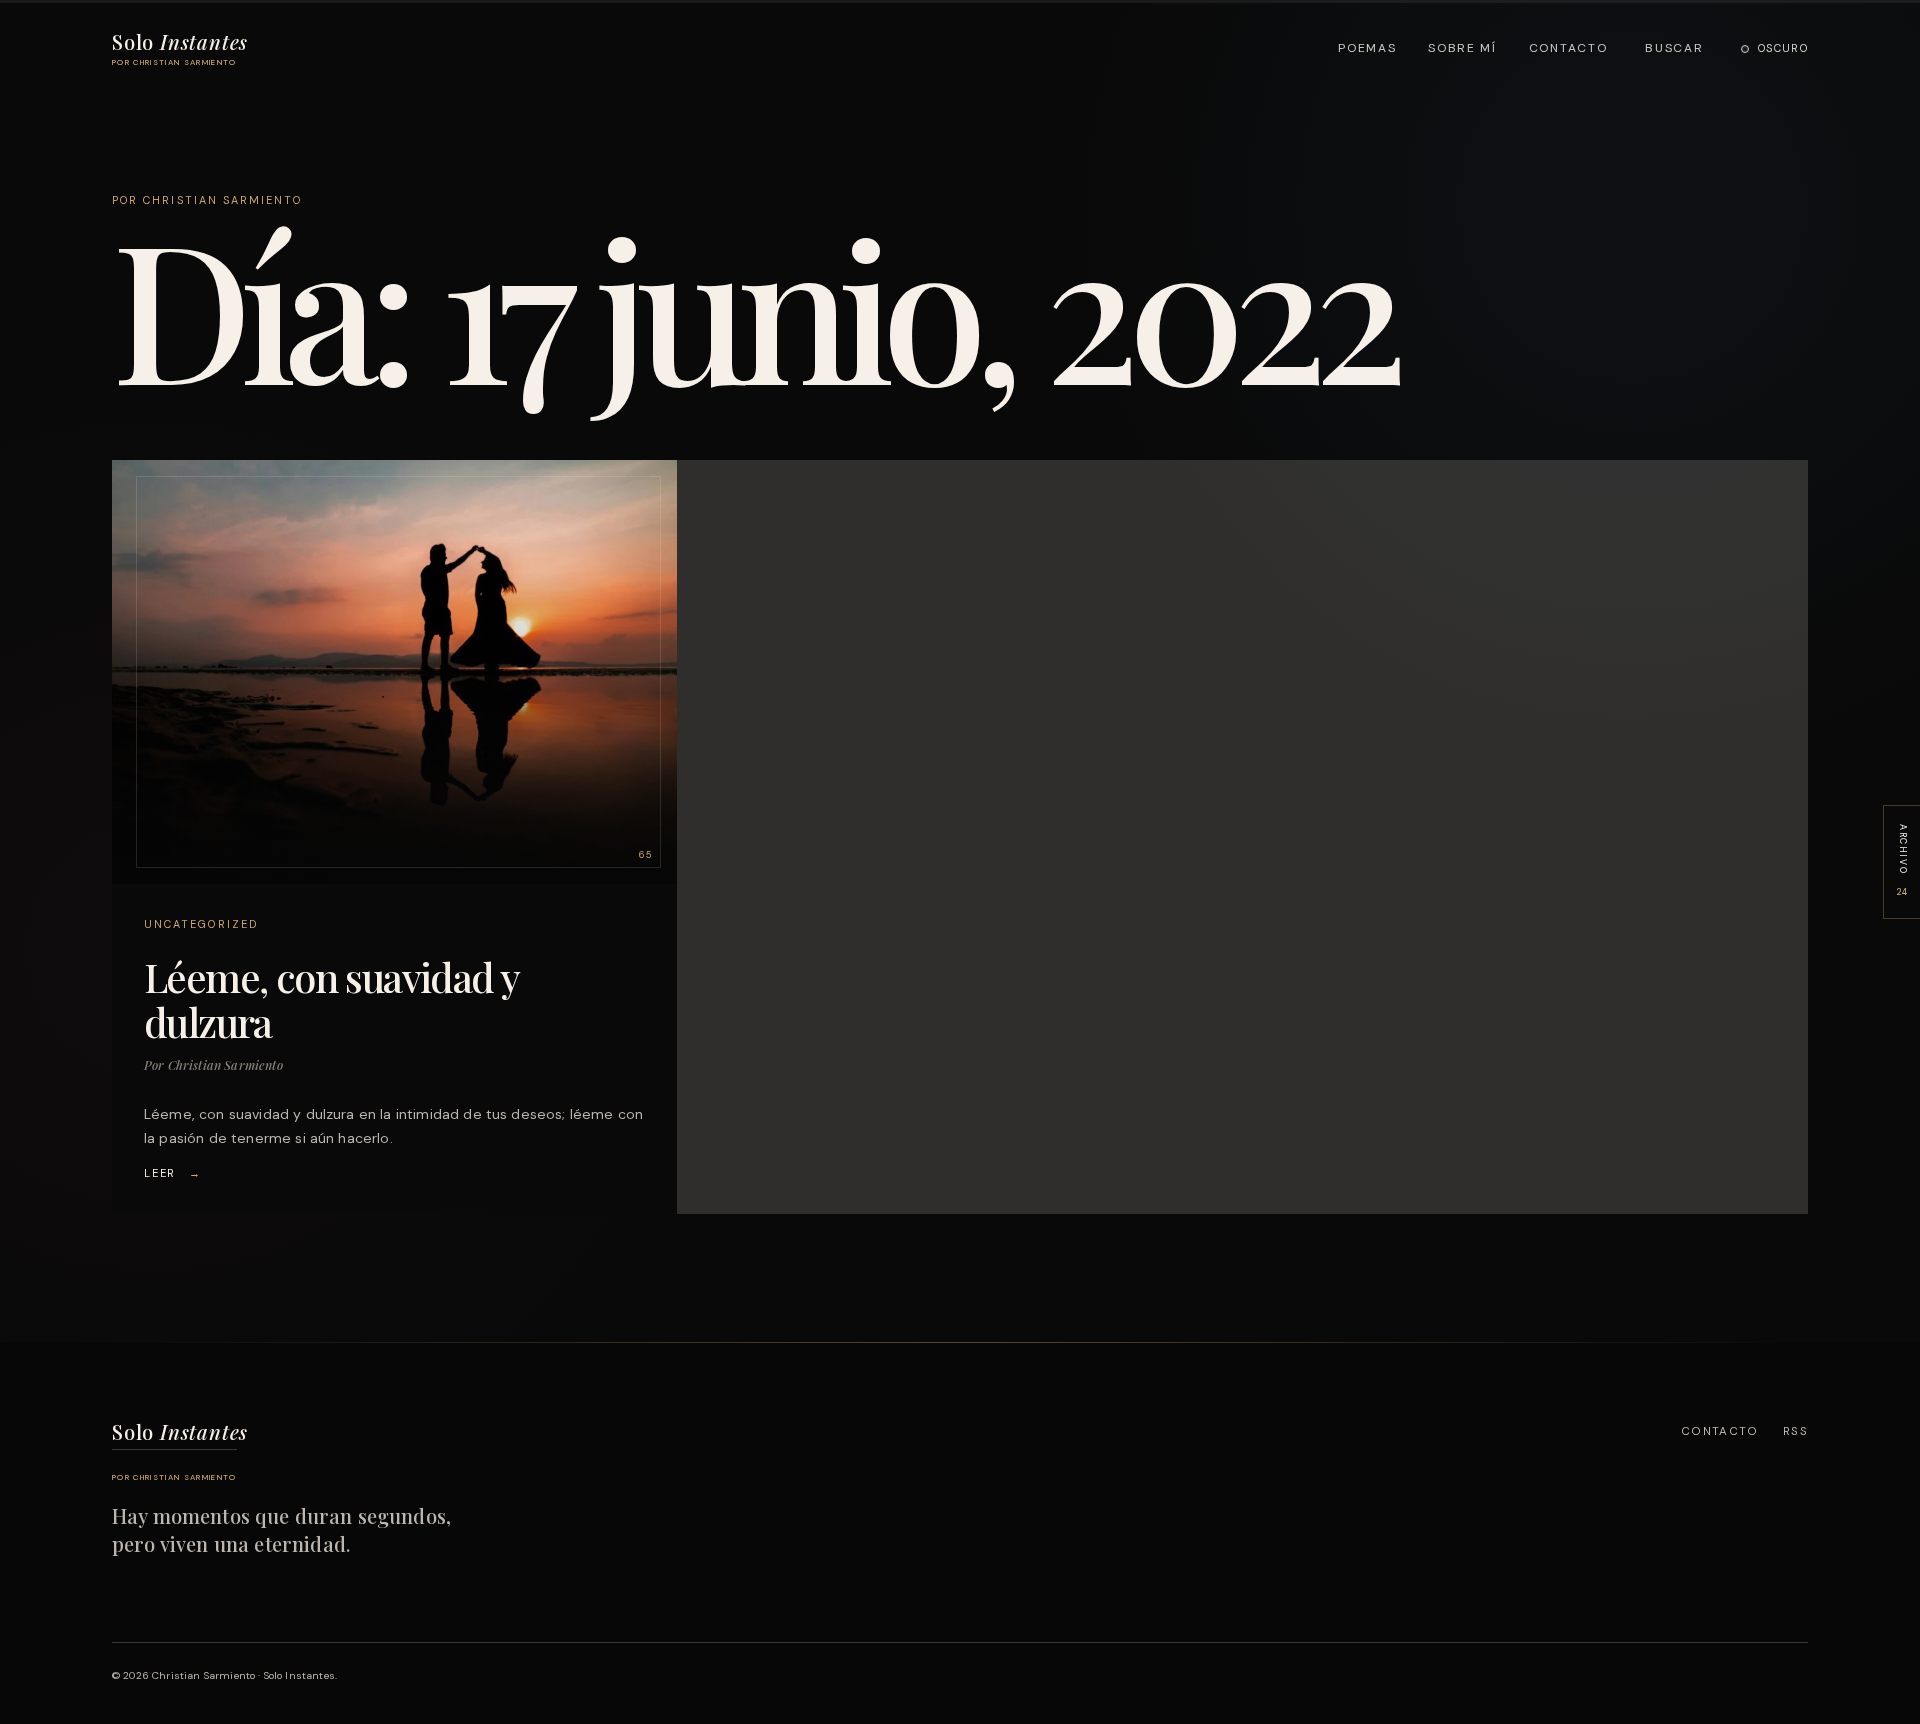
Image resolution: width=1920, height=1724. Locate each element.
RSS (1795, 1431)
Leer (173, 1173)
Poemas (1367, 48)
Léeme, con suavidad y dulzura (331, 999)
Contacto (1568, 48)
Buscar (1674, 48)
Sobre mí (1462, 48)
